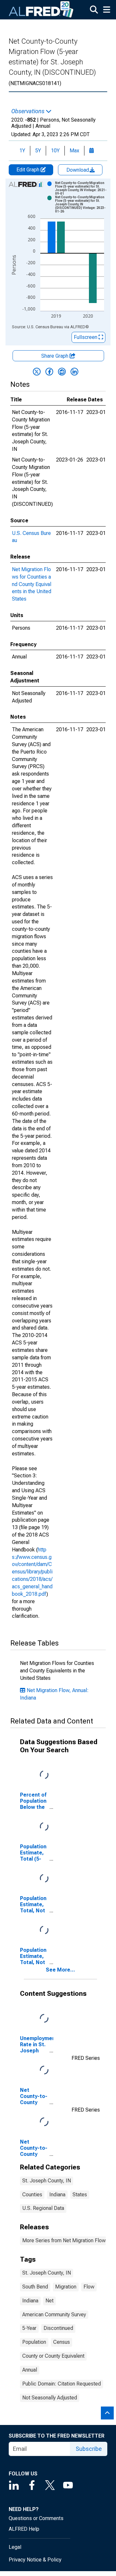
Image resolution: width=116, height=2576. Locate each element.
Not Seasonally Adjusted (50, 2398)
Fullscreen (86, 337)
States (80, 2195)
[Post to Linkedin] (74, 372)
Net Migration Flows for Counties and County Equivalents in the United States (32, 584)
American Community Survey (54, 2315)
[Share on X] (37, 372)
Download (78, 170)
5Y (38, 151)
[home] (41, 10)
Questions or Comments (36, 2518)
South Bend (35, 2287)
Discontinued (58, 2328)
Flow (89, 2287)
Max (74, 151)
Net (49, 2301)
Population (34, 2342)
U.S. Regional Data (43, 2208)
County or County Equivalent (53, 2356)
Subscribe (89, 2449)
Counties (32, 2195)
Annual (30, 2370)
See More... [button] (60, 1970)
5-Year (29, 2328)
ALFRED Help (24, 2529)
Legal (15, 2547)
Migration (66, 2287)
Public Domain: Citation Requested (62, 2384)
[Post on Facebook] (49, 372)
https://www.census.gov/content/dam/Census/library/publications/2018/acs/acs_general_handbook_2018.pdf (32, 1572)
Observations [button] (29, 111)
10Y (55, 151)
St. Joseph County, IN (47, 2181)
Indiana (57, 2195)
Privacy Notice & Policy (35, 2560)
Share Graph (55, 356)
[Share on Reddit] (62, 372)
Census (62, 2342)
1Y (22, 151)
